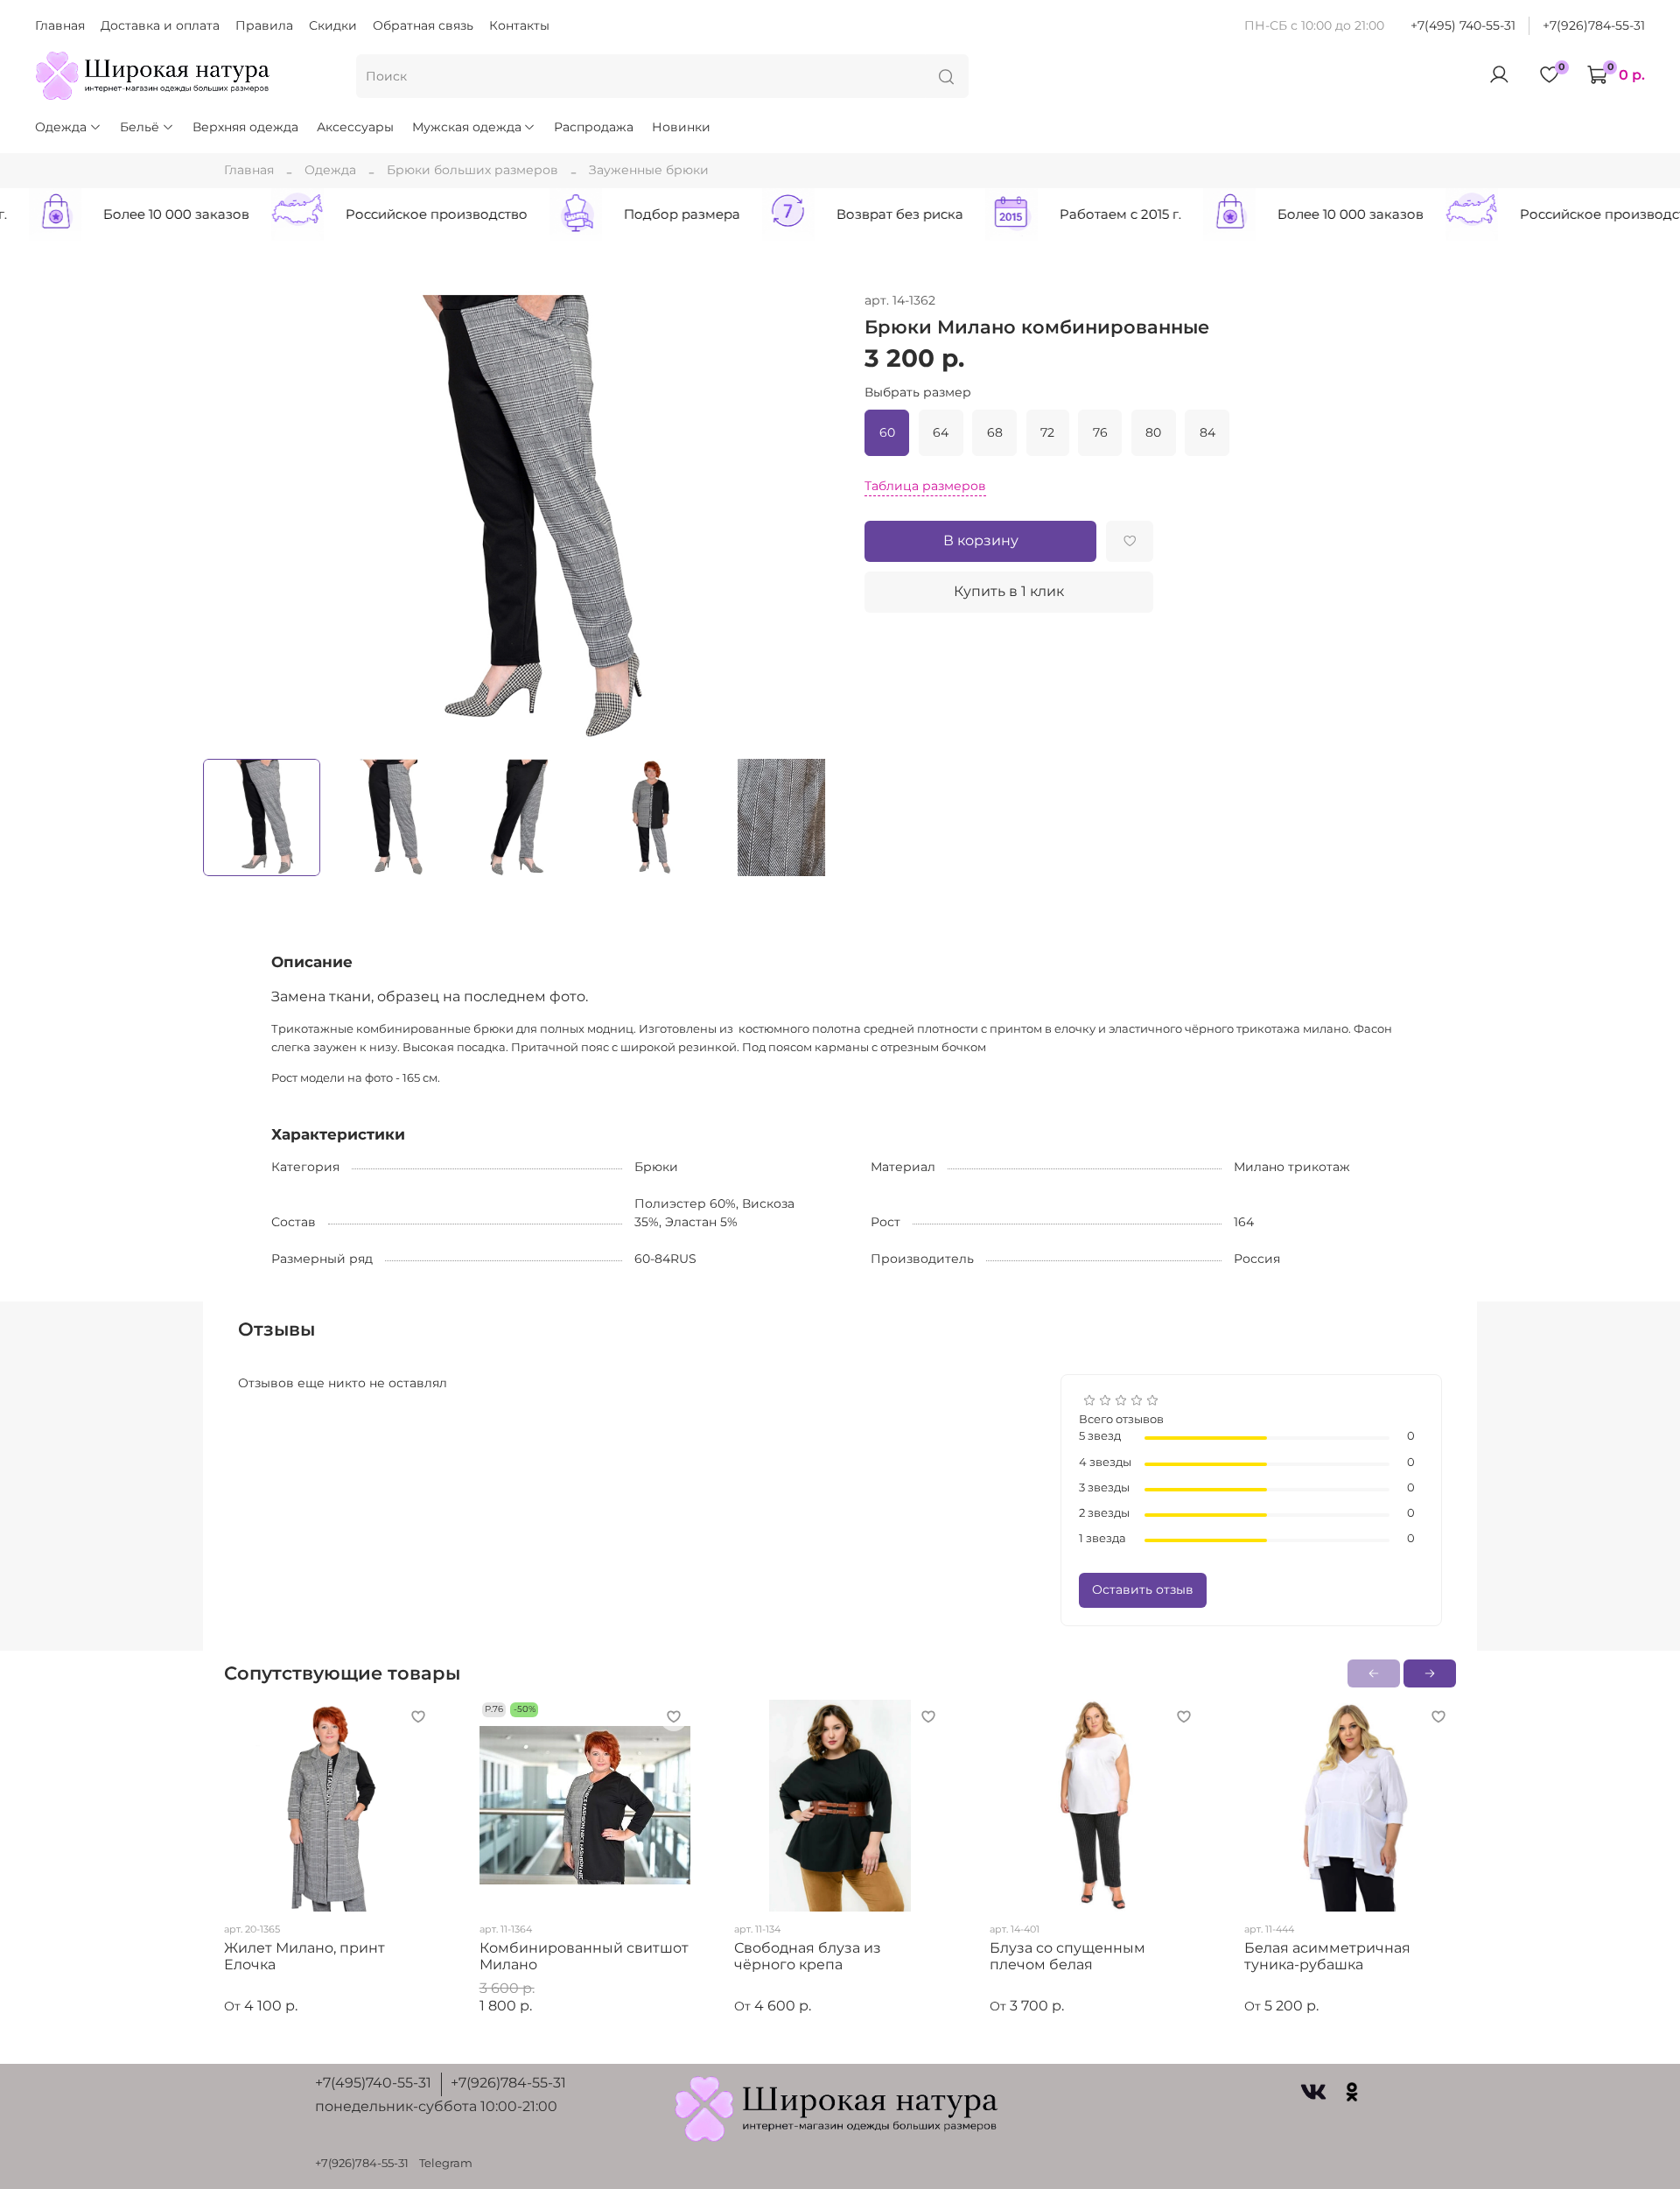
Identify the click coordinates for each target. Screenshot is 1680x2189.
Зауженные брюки (649, 170)
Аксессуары (355, 127)
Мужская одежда (467, 127)
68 (995, 432)
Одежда (61, 127)
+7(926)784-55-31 (1594, 25)
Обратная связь (423, 25)
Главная (60, 25)
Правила (264, 25)
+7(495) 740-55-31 (1463, 25)
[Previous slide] (227, 519)
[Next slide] (815, 519)
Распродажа (594, 127)
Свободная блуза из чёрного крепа (808, 1957)
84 (1207, 432)
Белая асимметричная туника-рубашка (1327, 1957)
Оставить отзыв (1143, 1589)
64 (941, 432)
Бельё (140, 127)
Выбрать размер (918, 393)
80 (1153, 432)
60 (887, 432)
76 (1100, 432)
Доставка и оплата (160, 25)
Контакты (519, 25)
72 (1047, 432)
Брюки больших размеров (472, 170)
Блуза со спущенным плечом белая (1067, 1957)
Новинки (681, 127)
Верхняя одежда (245, 127)
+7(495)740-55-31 (373, 2083)
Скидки (333, 25)
